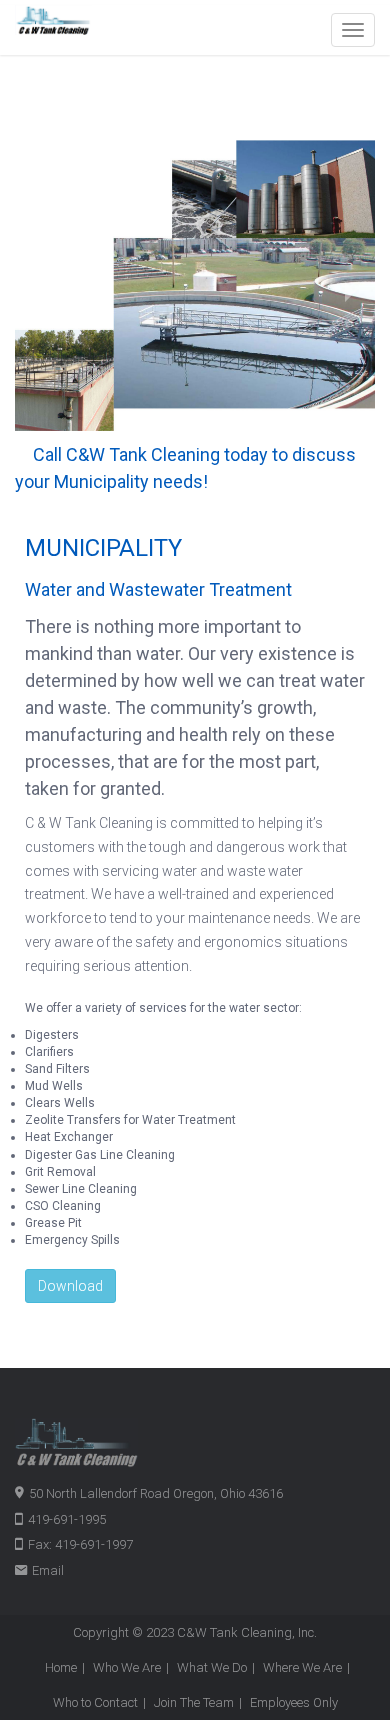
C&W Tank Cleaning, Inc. (247, 1632)
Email (48, 1570)
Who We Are (127, 1667)
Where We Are (302, 1667)
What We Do (212, 1667)
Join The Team (194, 1702)
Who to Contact (95, 1702)
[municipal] (195, 285)
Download (70, 1286)
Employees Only (294, 1702)
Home (61, 1667)
